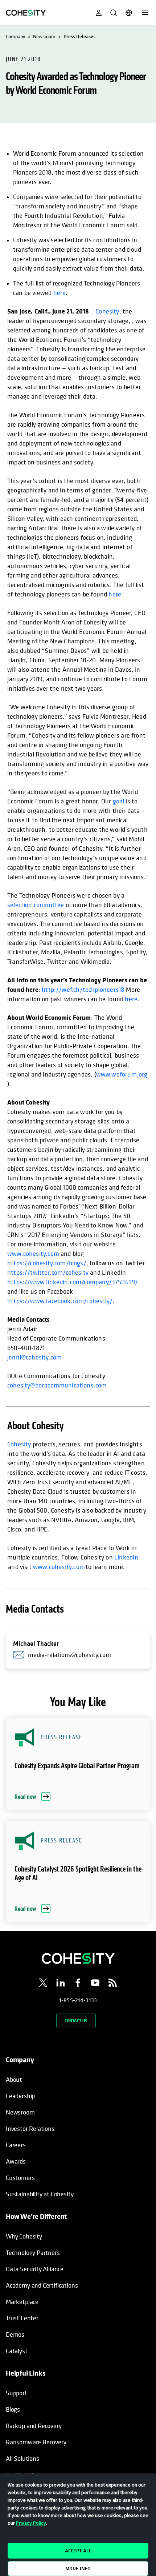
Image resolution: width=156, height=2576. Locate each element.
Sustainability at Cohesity (40, 2194)
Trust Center (22, 2318)
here (60, 292)
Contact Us (76, 2020)
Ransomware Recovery (36, 2442)
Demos (15, 2334)
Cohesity (107, 311)
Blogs (13, 2409)
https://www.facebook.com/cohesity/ (60, 1301)
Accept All (78, 2551)
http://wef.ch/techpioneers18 (83, 989)
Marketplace (22, 2302)
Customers (20, 2178)
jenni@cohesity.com (34, 1357)
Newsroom (20, 2112)
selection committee (36, 904)
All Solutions (22, 2458)
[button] (78, 1764)
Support (17, 2393)
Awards (16, 2161)
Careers (16, 2145)
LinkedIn (126, 1557)
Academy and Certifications (42, 2285)
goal (119, 801)
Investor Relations (30, 2128)
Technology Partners (33, 2252)
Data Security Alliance (35, 2269)
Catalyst (17, 2351)
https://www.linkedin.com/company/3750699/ (73, 1282)
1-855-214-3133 (78, 2000)
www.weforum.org (122, 1074)
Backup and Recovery (34, 2426)
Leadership (20, 2096)
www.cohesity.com (33, 1253)
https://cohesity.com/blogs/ (47, 1263)
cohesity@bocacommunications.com (57, 1385)
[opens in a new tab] (43, 1984)
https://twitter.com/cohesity (48, 1272)
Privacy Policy (31, 2523)
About (14, 2079)
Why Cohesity (24, 2236)
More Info (78, 2568)
